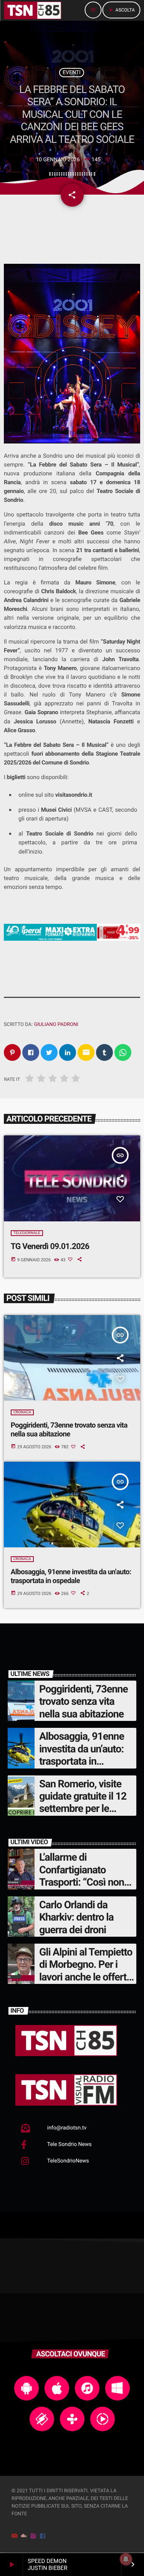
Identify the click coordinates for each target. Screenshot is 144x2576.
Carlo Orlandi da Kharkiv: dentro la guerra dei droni (76, 1917)
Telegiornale (27, 1233)
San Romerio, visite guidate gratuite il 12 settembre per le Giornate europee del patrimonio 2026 (84, 1809)
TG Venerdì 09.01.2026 (50, 1247)
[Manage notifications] (126, 2559)
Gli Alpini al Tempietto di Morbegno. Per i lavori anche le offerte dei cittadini (86, 1971)
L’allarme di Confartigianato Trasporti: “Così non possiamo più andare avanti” (84, 1882)
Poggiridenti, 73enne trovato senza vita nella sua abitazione (69, 1429)
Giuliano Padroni (56, 1025)
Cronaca (22, 1412)
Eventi (72, 73)
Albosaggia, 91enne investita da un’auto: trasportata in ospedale (71, 1576)
